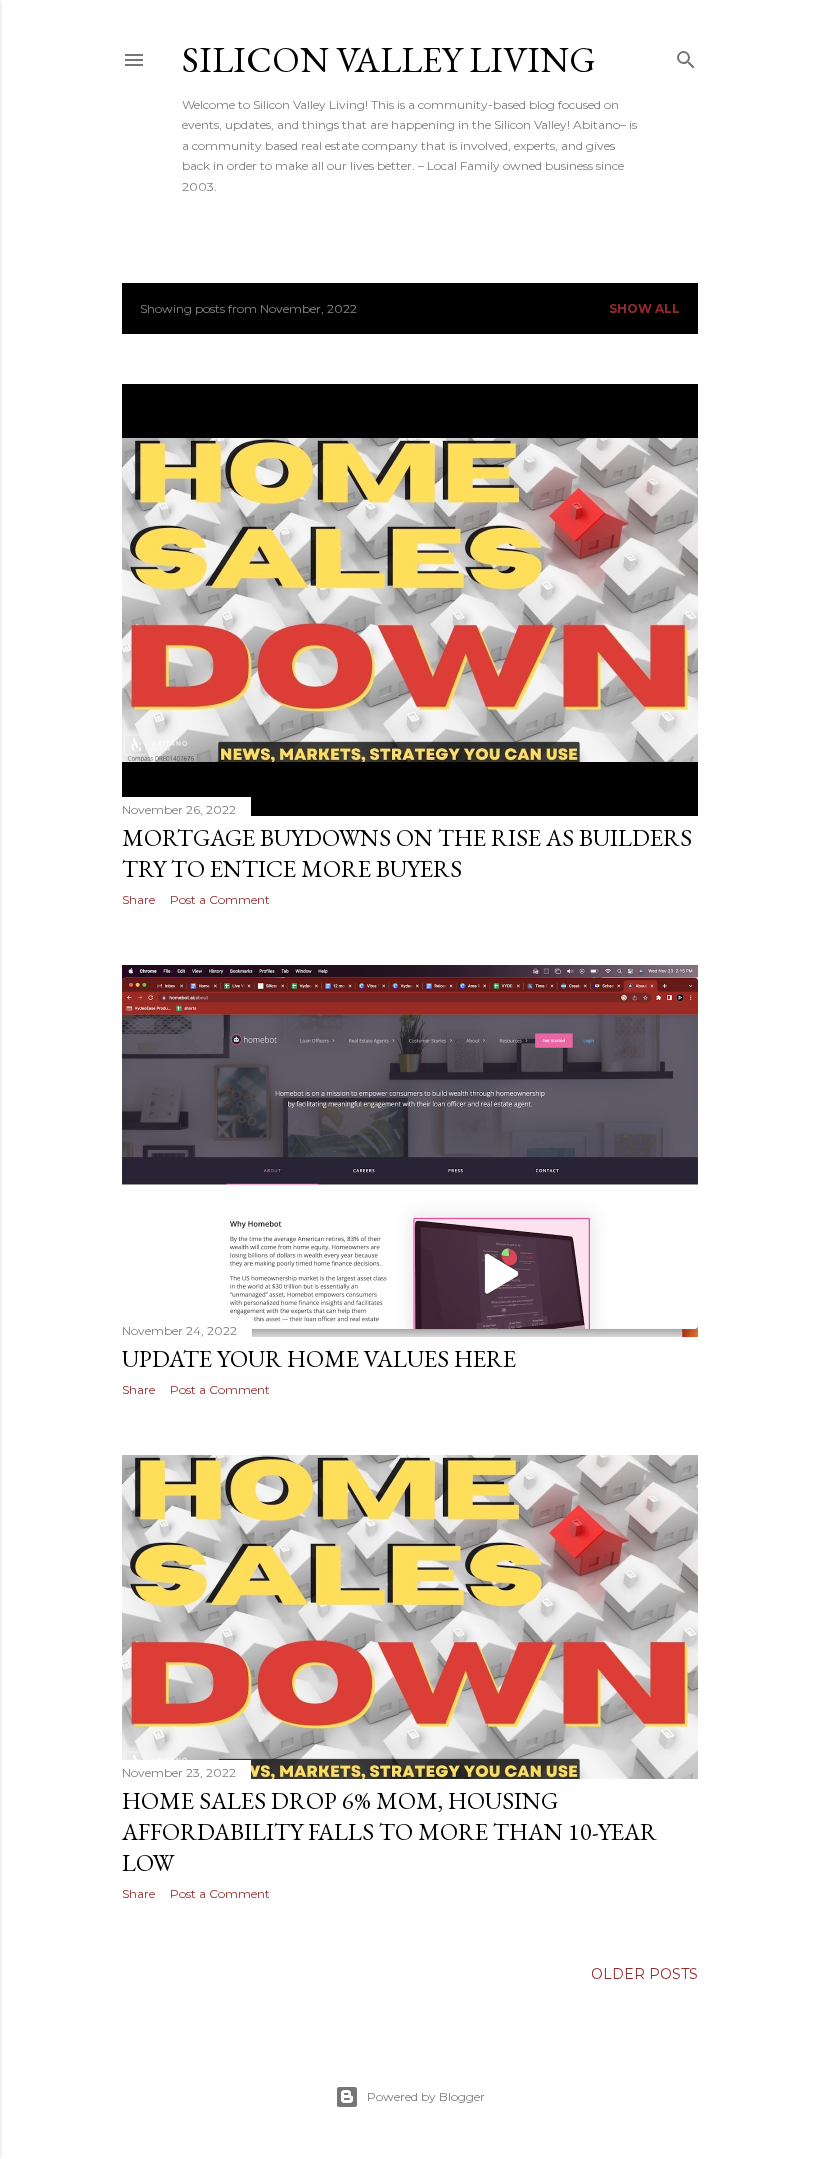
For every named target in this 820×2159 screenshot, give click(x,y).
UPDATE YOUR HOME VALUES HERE (319, 1358)
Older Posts (644, 1974)
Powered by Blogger (426, 2096)
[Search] (686, 55)
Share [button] (138, 899)
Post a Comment (220, 899)
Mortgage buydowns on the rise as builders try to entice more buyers (407, 853)
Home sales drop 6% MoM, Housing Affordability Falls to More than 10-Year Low (389, 1831)
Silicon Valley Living (389, 59)
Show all (644, 308)
